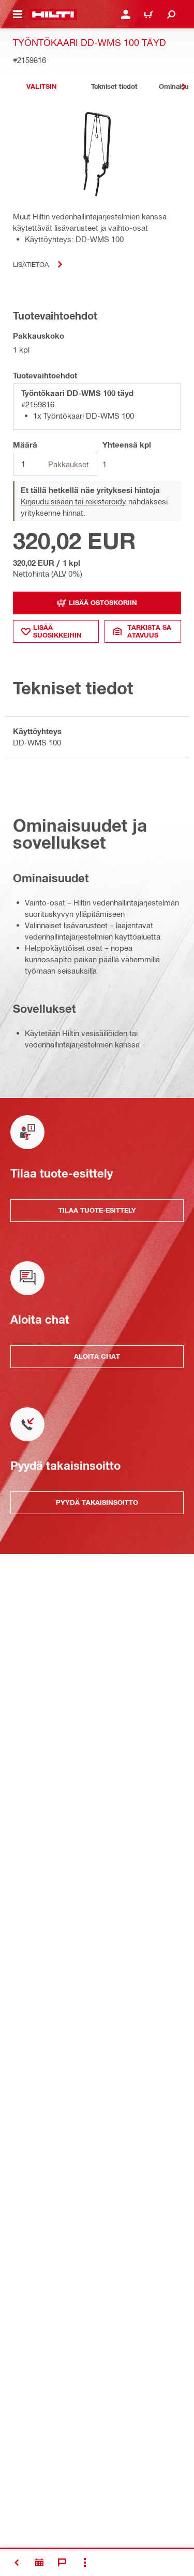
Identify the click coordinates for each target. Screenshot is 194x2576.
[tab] (41, 86)
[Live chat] (62, 2563)
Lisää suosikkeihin (57, 631)
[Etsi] (171, 14)
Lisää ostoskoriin (103, 602)
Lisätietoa (31, 264)
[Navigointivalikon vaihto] (18, 14)
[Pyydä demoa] (39, 2563)
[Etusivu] (53, 14)
